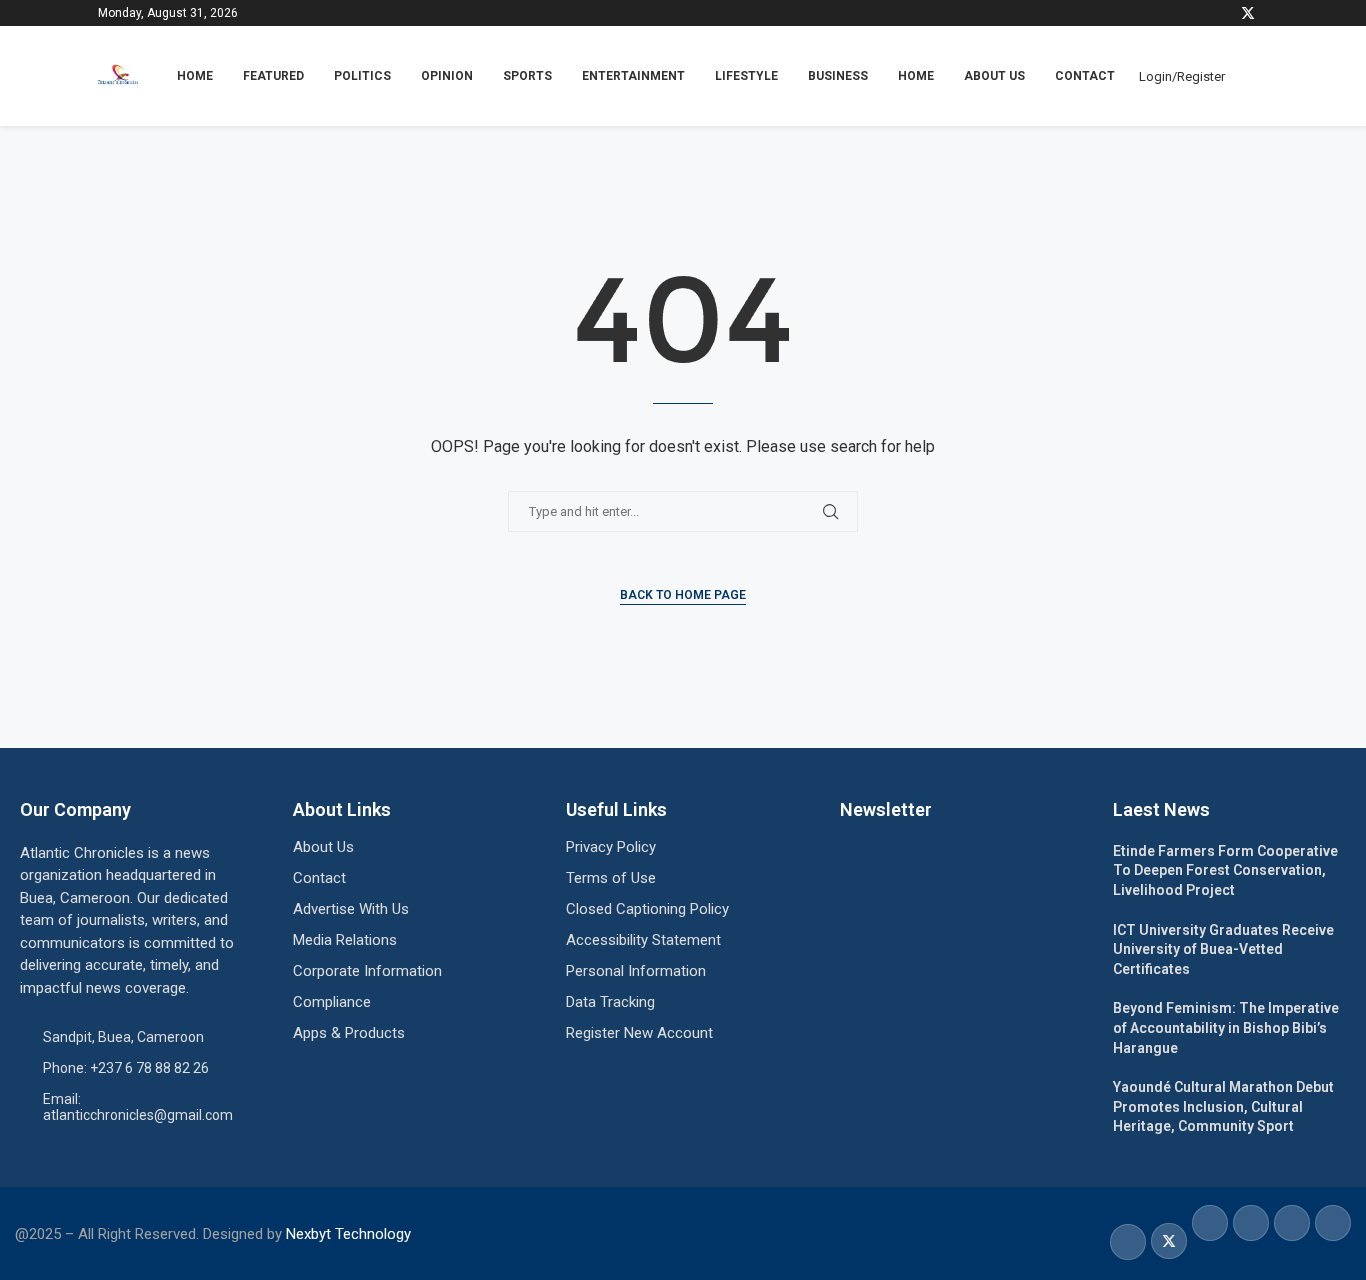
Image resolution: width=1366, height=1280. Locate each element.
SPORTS (527, 76)
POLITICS (362, 76)
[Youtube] (1267, 13)
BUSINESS (838, 76)
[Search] (1258, 76)
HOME (195, 76)
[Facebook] (1223, 13)
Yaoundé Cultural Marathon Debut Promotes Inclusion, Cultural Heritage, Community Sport (1223, 1106)
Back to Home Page (683, 595)
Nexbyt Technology (348, 1234)
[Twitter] (1248, 13)
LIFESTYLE (746, 76)
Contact (1085, 76)
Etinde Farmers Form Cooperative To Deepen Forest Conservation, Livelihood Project (1225, 870)
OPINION (447, 76)
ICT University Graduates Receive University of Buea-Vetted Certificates (1223, 949)
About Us (994, 76)
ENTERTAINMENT (633, 76)
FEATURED (273, 76)
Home (916, 76)
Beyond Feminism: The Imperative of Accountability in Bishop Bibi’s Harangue (1226, 1027)
